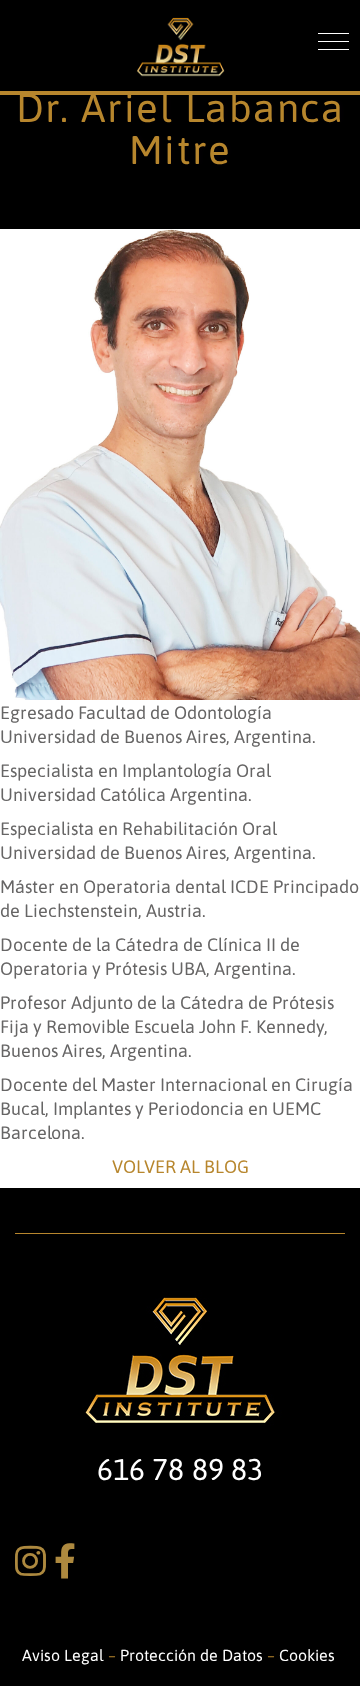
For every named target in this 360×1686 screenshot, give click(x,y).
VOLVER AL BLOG (180, 1165)
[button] (333, 41)
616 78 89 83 (180, 1468)
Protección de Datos (191, 1654)
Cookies (309, 1654)
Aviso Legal (65, 1654)
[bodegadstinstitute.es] (180, 39)
